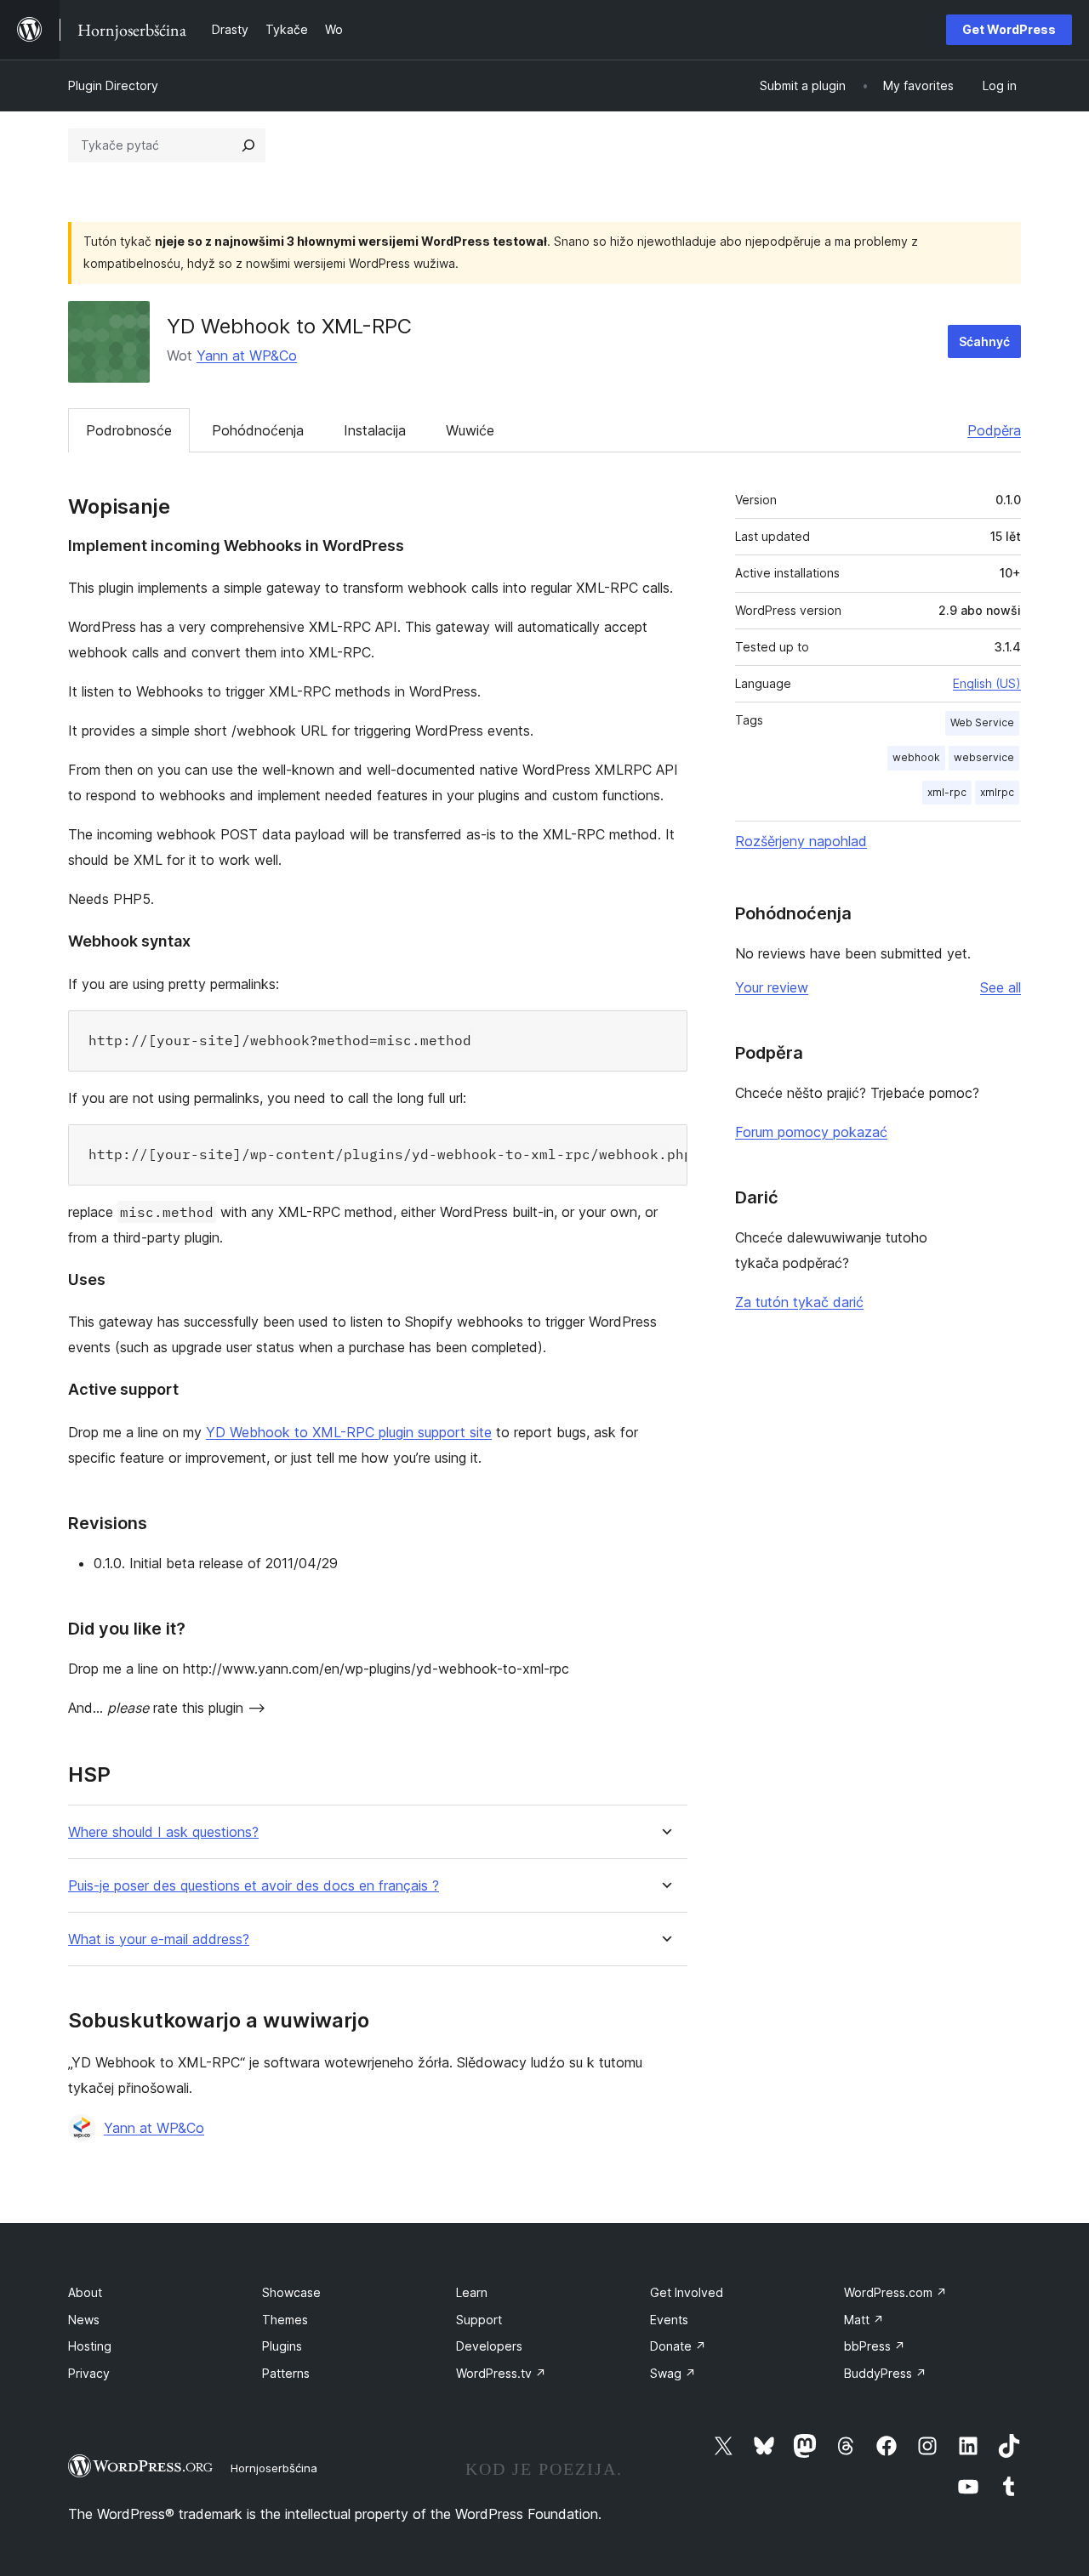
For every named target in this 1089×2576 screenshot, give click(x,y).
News (84, 2320)
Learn (472, 2292)
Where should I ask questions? (163, 1832)
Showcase (291, 2292)
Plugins (282, 2346)
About (85, 2292)
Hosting (90, 2346)
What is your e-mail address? (159, 1939)
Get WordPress (1009, 29)
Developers (489, 2346)
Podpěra (994, 430)
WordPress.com (895, 2292)
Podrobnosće (129, 430)
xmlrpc (997, 792)
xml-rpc (947, 792)
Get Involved (687, 2292)
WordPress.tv (501, 2373)
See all (1001, 987)
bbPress (875, 2346)
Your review (772, 987)
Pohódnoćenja (258, 430)
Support (479, 2320)
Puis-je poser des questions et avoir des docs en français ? (254, 1886)
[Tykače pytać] (248, 145)
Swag (673, 2373)
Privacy (89, 2373)
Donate (678, 2346)
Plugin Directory (113, 85)
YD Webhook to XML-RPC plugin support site (349, 1432)
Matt (864, 2320)
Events (669, 2320)
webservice (984, 757)
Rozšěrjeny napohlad (801, 841)
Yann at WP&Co (247, 355)
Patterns (286, 2373)
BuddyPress (885, 2373)
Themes (285, 2320)
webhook (916, 757)
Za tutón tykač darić (799, 1302)
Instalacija (375, 430)
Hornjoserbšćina (274, 2468)
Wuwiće (470, 430)
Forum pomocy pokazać (811, 1132)
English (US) (987, 683)
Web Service (982, 722)
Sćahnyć (984, 341)
